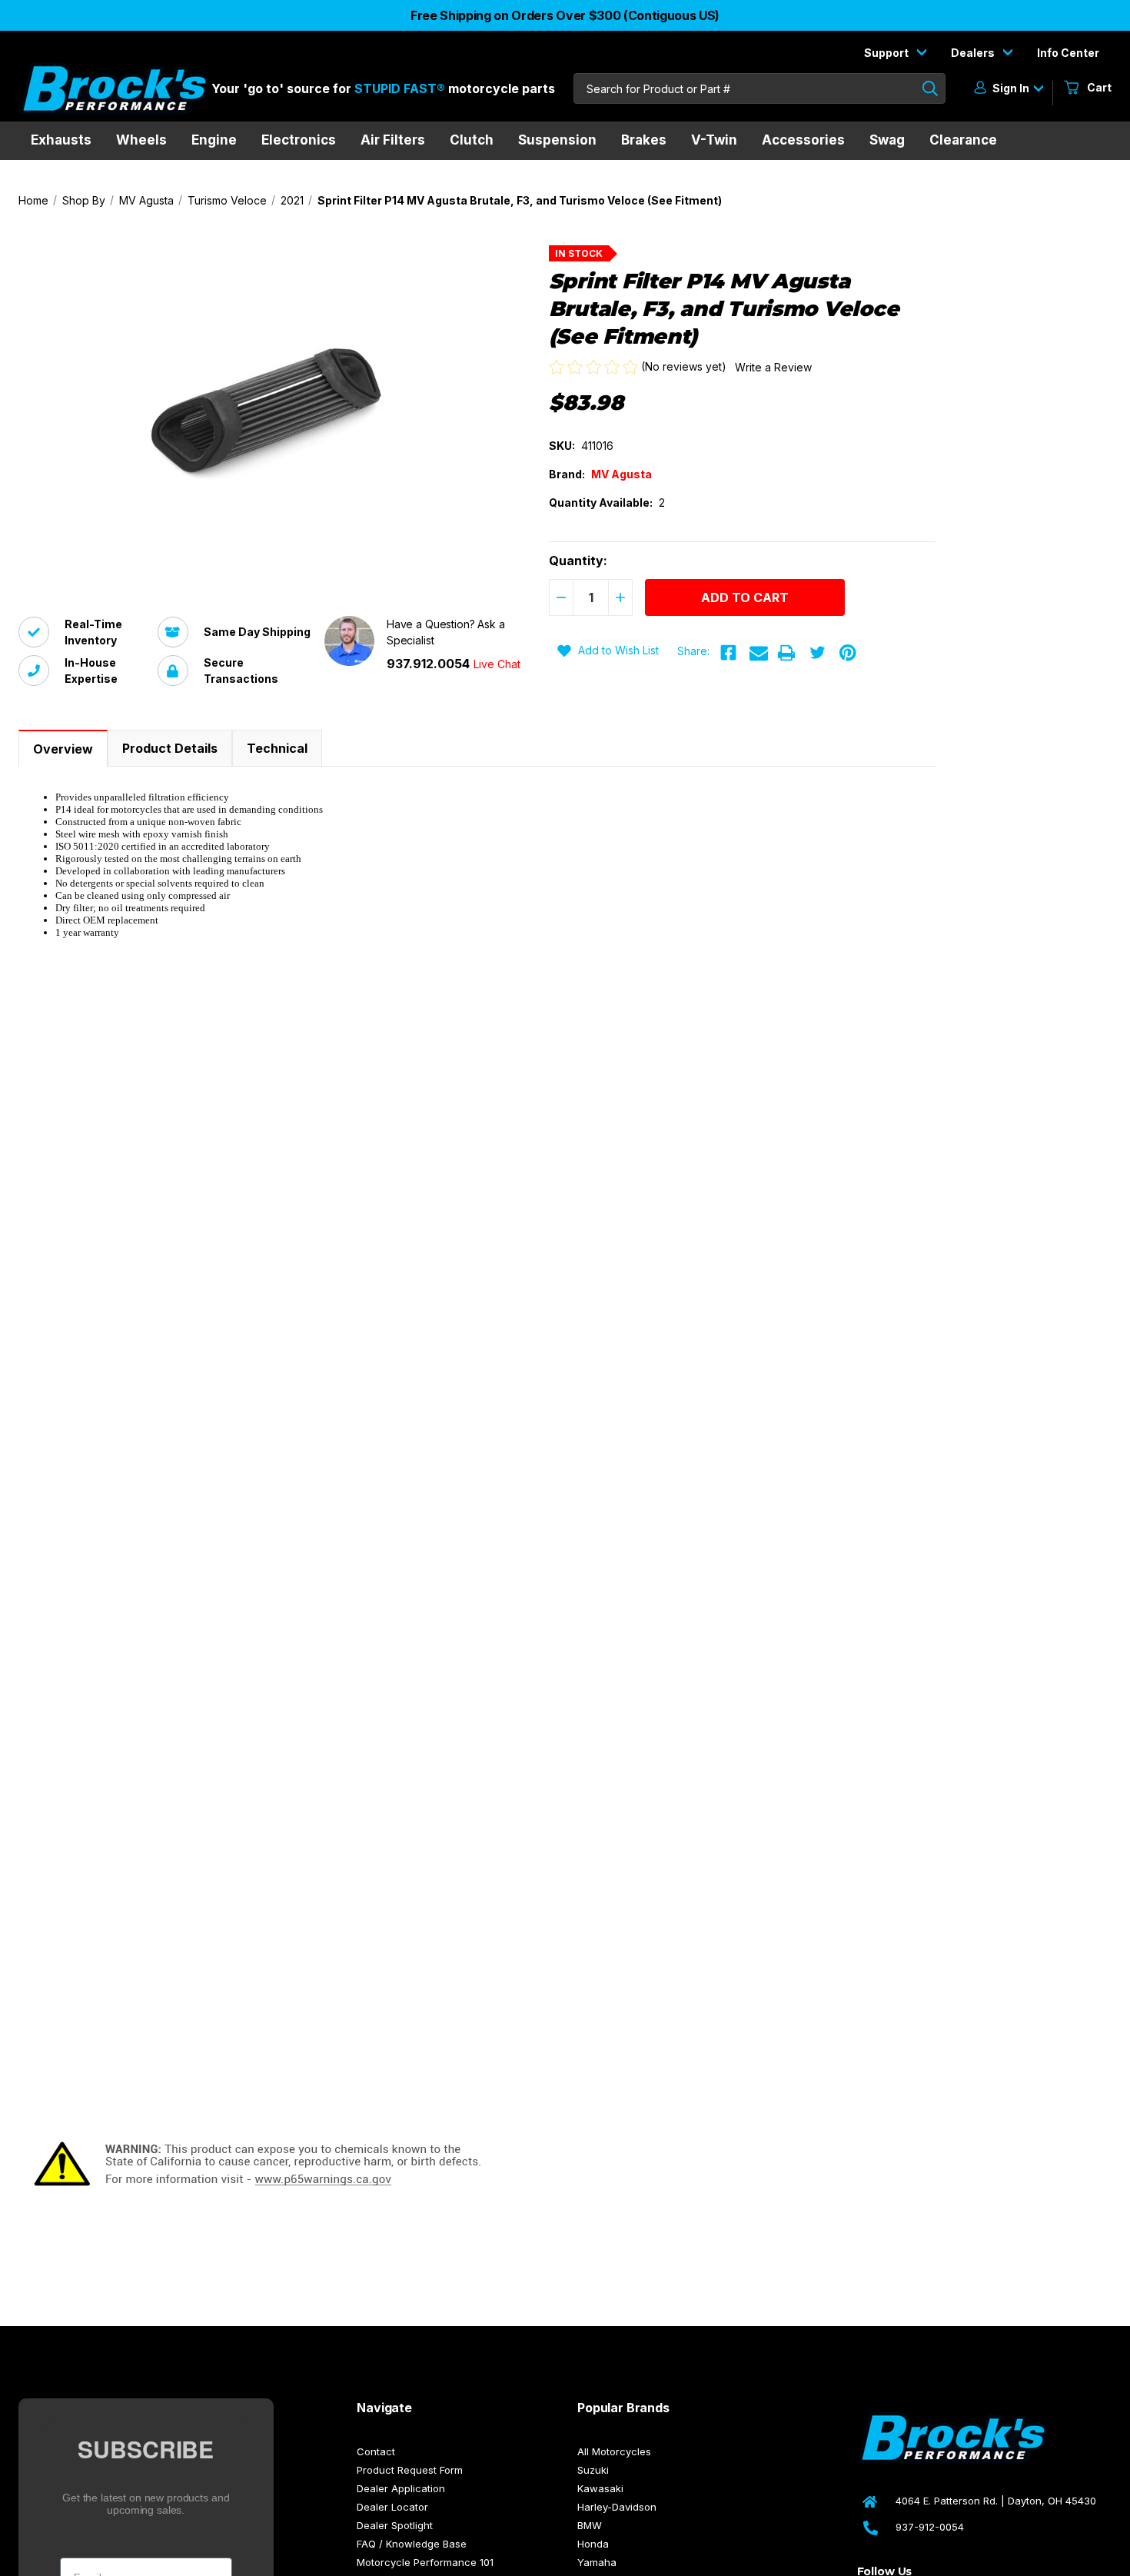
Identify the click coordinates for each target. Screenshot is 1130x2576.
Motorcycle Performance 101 (425, 2562)
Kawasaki (600, 2488)
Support (887, 53)
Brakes (644, 140)
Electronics (299, 140)
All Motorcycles (614, 2451)
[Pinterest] (848, 653)
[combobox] (759, 88)
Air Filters (393, 140)
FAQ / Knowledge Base (412, 2544)
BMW (590, 2525)
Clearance (963, 140)
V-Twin (714, 140)
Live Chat (497, 664)
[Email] (759, 653)
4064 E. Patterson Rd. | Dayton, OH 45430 (996, 2501)
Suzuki (593, 2470)
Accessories (803, 140)
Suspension (557, 140)
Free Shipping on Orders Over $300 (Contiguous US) (565, 15)
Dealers (974, 53)
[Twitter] (817, 653)
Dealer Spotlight (395, 2525)
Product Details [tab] (170, 748)
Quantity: (578, 561)
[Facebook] (728, 653)
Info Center (1068, 53)
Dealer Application (401, 2488)
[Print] (786, 653)
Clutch (472, 140)
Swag (887, 140)
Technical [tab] (277, 748)
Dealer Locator (392, 2507)
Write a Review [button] (773, 367)
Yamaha (597, 2562)
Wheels (141, 140)
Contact (376, 2451)
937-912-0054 (930, 2527)
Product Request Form (410, 2470)
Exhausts (61, 140)
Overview (63, 749)
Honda (593, 2544)
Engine (214, 140)
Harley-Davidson (617, 2507)
